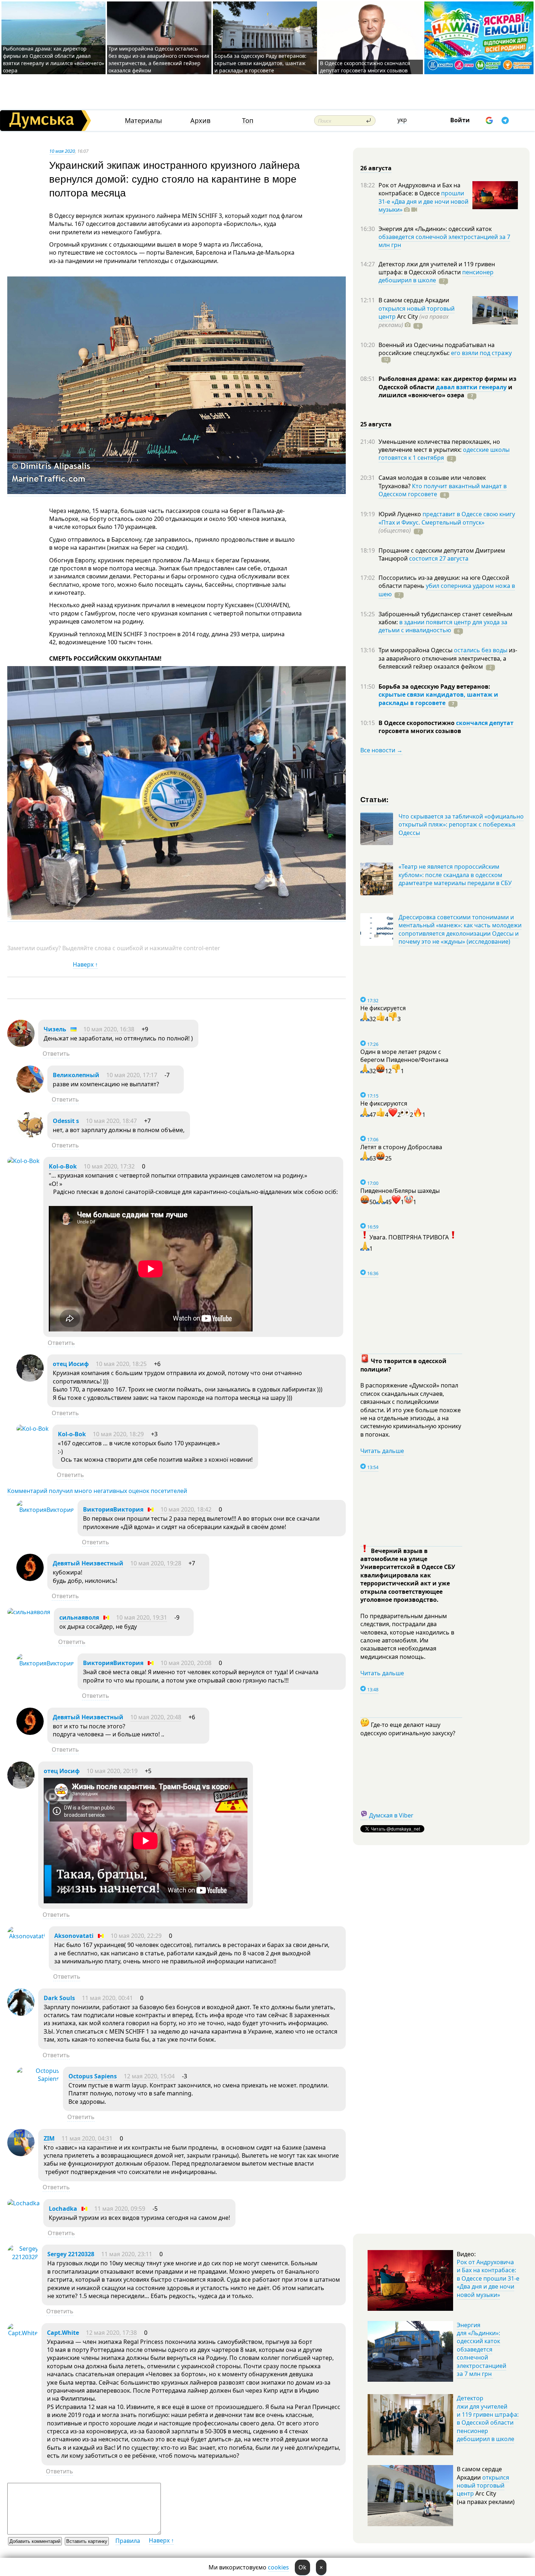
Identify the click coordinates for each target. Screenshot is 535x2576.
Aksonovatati (74, 1936)
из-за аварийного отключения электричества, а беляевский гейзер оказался (448, 658)
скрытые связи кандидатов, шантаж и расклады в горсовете (438, 698)
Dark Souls (59, 1998)
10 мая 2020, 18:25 (121, 1364)
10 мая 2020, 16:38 (109, 1029)
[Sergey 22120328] (23, 2257)
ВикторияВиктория (113, 1509)
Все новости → (381, 750)
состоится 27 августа (439, 558)
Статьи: (375, 799)
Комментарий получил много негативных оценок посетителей (97, 1491)
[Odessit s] (30, 1136)
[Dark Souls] (21, 2014)
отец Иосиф (71, 1364)
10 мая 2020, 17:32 (109, 1166)
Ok (302, 2567)
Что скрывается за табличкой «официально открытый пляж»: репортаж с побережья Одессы (461, 825)
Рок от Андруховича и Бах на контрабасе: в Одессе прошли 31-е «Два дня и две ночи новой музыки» (488, 2278)
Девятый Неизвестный (88, 1563)
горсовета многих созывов (420, 731)
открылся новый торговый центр (483, 2486)
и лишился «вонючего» (445, 391)
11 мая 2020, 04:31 (87, 2138)
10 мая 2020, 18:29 (118, 1434)
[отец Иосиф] (30, 1379)
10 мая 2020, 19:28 (156, 1563)
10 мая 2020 (62, 151)
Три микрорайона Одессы (416, 650)
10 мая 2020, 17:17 (132, 1075)
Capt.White (63, 2333)
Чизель (55, 1029)
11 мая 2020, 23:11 (127, 2254)
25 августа (376, 424)
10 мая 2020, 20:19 (112, 1771)
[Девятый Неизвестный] (30, 1579)
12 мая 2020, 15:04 (149, 2076)
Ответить (56, 1054)
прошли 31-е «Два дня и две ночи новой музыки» (423, 201)
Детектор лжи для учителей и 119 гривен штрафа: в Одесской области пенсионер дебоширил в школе (488, 2418)
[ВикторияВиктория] (45, 1510)
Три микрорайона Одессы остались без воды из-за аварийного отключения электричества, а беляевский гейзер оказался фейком (159, 59)
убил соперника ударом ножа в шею (447, 590)
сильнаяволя (79, 1617)
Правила (128, 2541)
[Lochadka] (23, 2203)
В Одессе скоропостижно (417, 723)
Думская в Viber (391, 1815)
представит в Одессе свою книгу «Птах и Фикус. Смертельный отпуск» (447, 518)
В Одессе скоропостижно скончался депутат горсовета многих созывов (365, 67)
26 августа (376, 168)
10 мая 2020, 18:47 (111, 1121)
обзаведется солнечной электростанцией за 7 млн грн (444, 241)
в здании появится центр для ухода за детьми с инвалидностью (443, 626)
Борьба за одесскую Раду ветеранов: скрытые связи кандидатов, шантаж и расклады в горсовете (260, 63)
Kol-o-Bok (63, 1166)
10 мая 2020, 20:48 (156, 1717)
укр (402, 120)
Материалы (143, 121)
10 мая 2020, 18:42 (186, 1509)
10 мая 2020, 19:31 (142, 1617)
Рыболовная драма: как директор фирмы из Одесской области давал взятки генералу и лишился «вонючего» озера (53, 59)
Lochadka (63, 2209)
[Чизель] (21, 1045)
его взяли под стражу (481, 353)
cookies (278, 2567)
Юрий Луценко (401, 514)
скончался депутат (485, 723)
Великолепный (76, 1075)
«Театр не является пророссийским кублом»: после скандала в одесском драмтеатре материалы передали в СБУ (455, 875)
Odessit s (66, 1121)
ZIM (49, 2138)
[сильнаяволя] (29, 1612)
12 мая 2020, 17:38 (111, 2333)
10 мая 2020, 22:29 (136, 1936)
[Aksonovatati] (26, 1936)
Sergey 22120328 (71, 2254)
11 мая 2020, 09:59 (120, 2209)
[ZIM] (21, 2154)
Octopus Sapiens (93, 2076)
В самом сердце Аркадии (414, 300)
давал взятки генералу (471, 387)
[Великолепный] (30, 1091)
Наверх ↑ (85, 964)
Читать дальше (382, 1451)
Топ (248, 121)
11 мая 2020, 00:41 (107, 1998)
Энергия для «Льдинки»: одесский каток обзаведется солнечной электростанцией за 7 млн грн (481, 2349)
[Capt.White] (23, 2333)
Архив (200, 121)
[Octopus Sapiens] (38, 2079)
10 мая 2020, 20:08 (186, 1663)
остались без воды (481, 650)
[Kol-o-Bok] (23, 1161)
